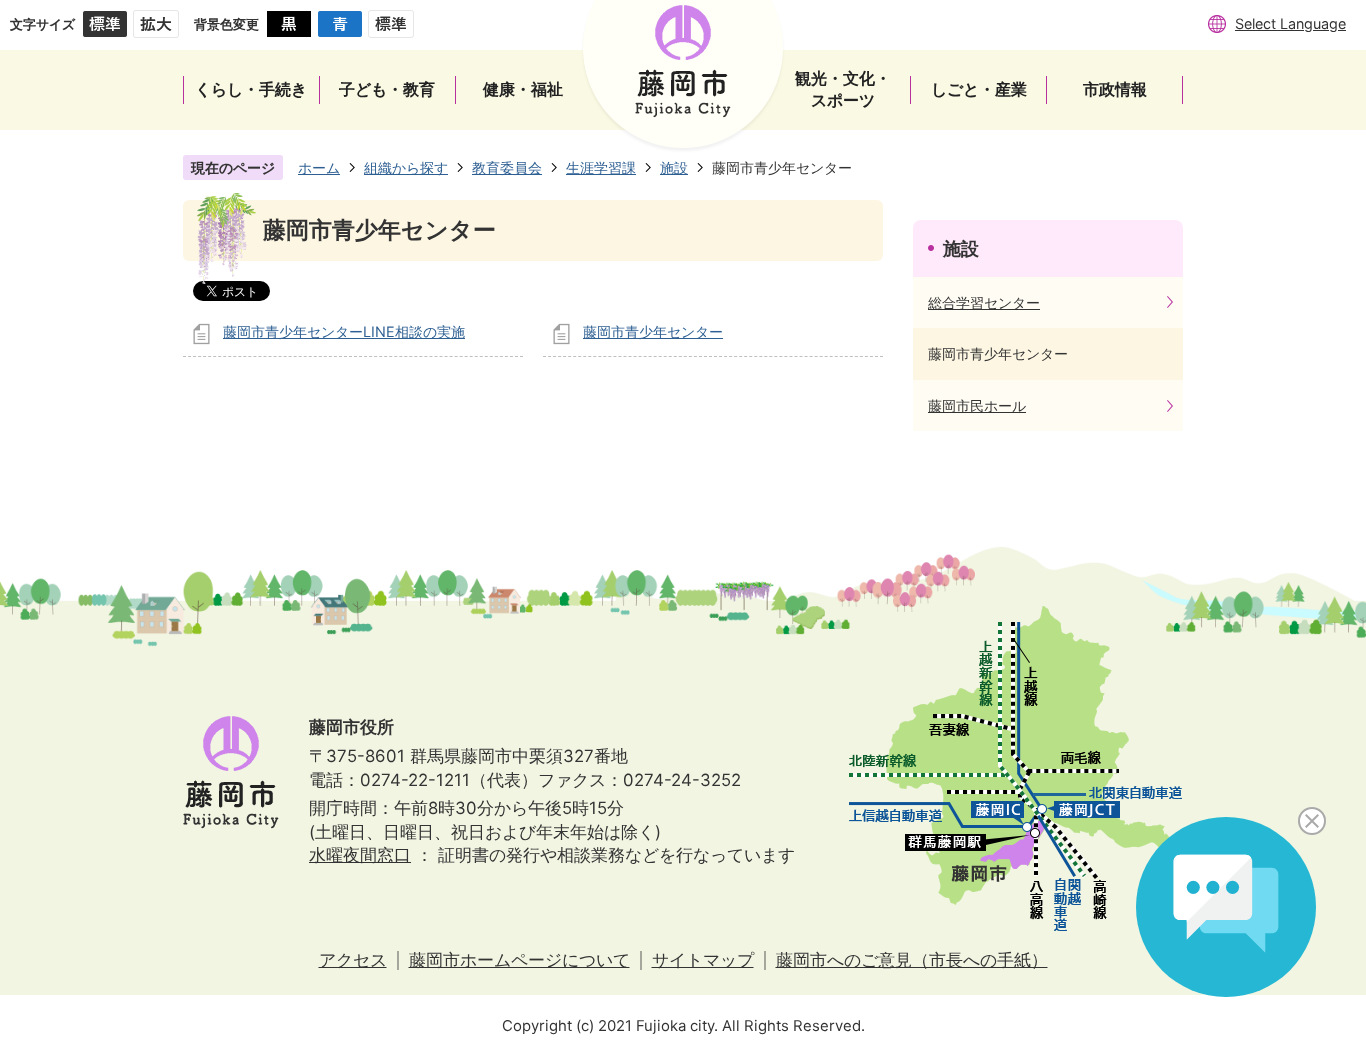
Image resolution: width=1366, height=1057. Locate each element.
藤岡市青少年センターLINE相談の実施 (344, 331)
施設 (674, 167)
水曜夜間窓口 (360, 855)
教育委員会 (507, 167)
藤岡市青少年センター (653, 331)
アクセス (353, 960)
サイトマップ (703, 960)
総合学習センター (984, 302)
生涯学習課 (601, 167)
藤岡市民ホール (977, 405)
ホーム (319, 167)
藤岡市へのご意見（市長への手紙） (912, 960)
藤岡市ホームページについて (519, 960)
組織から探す (406, 167)
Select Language (1290, 23)
